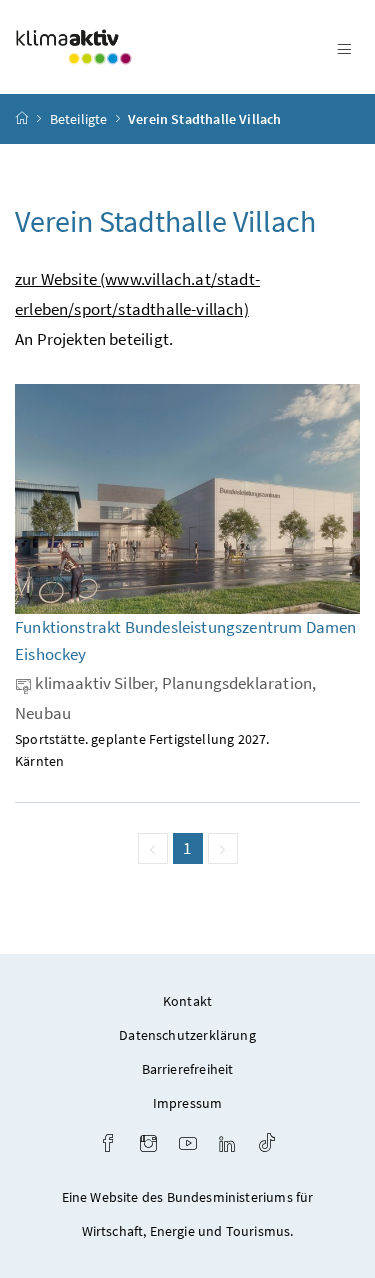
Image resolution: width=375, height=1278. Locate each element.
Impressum (188, 1103)
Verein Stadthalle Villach (204, 119)
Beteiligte (79, 119)
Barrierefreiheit (188, 1069)
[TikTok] (267, 1145)
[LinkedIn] (227, 1145)
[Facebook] (108, 1145)
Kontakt (187, 1001)
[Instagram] (148, 1145)
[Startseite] (22, 119)
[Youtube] (188, 1145)
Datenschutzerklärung (187, 1035)
